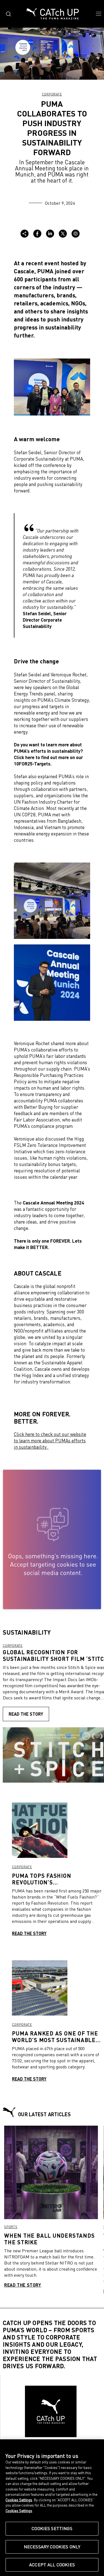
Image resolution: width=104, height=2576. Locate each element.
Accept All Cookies (52, 2565)
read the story (26, 1714)
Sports (11, 2227)
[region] (52, 2508)
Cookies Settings (52, 2528)
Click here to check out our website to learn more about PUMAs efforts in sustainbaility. (50, 1441)
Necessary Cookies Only (52, 2547)
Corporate (52, 94)
